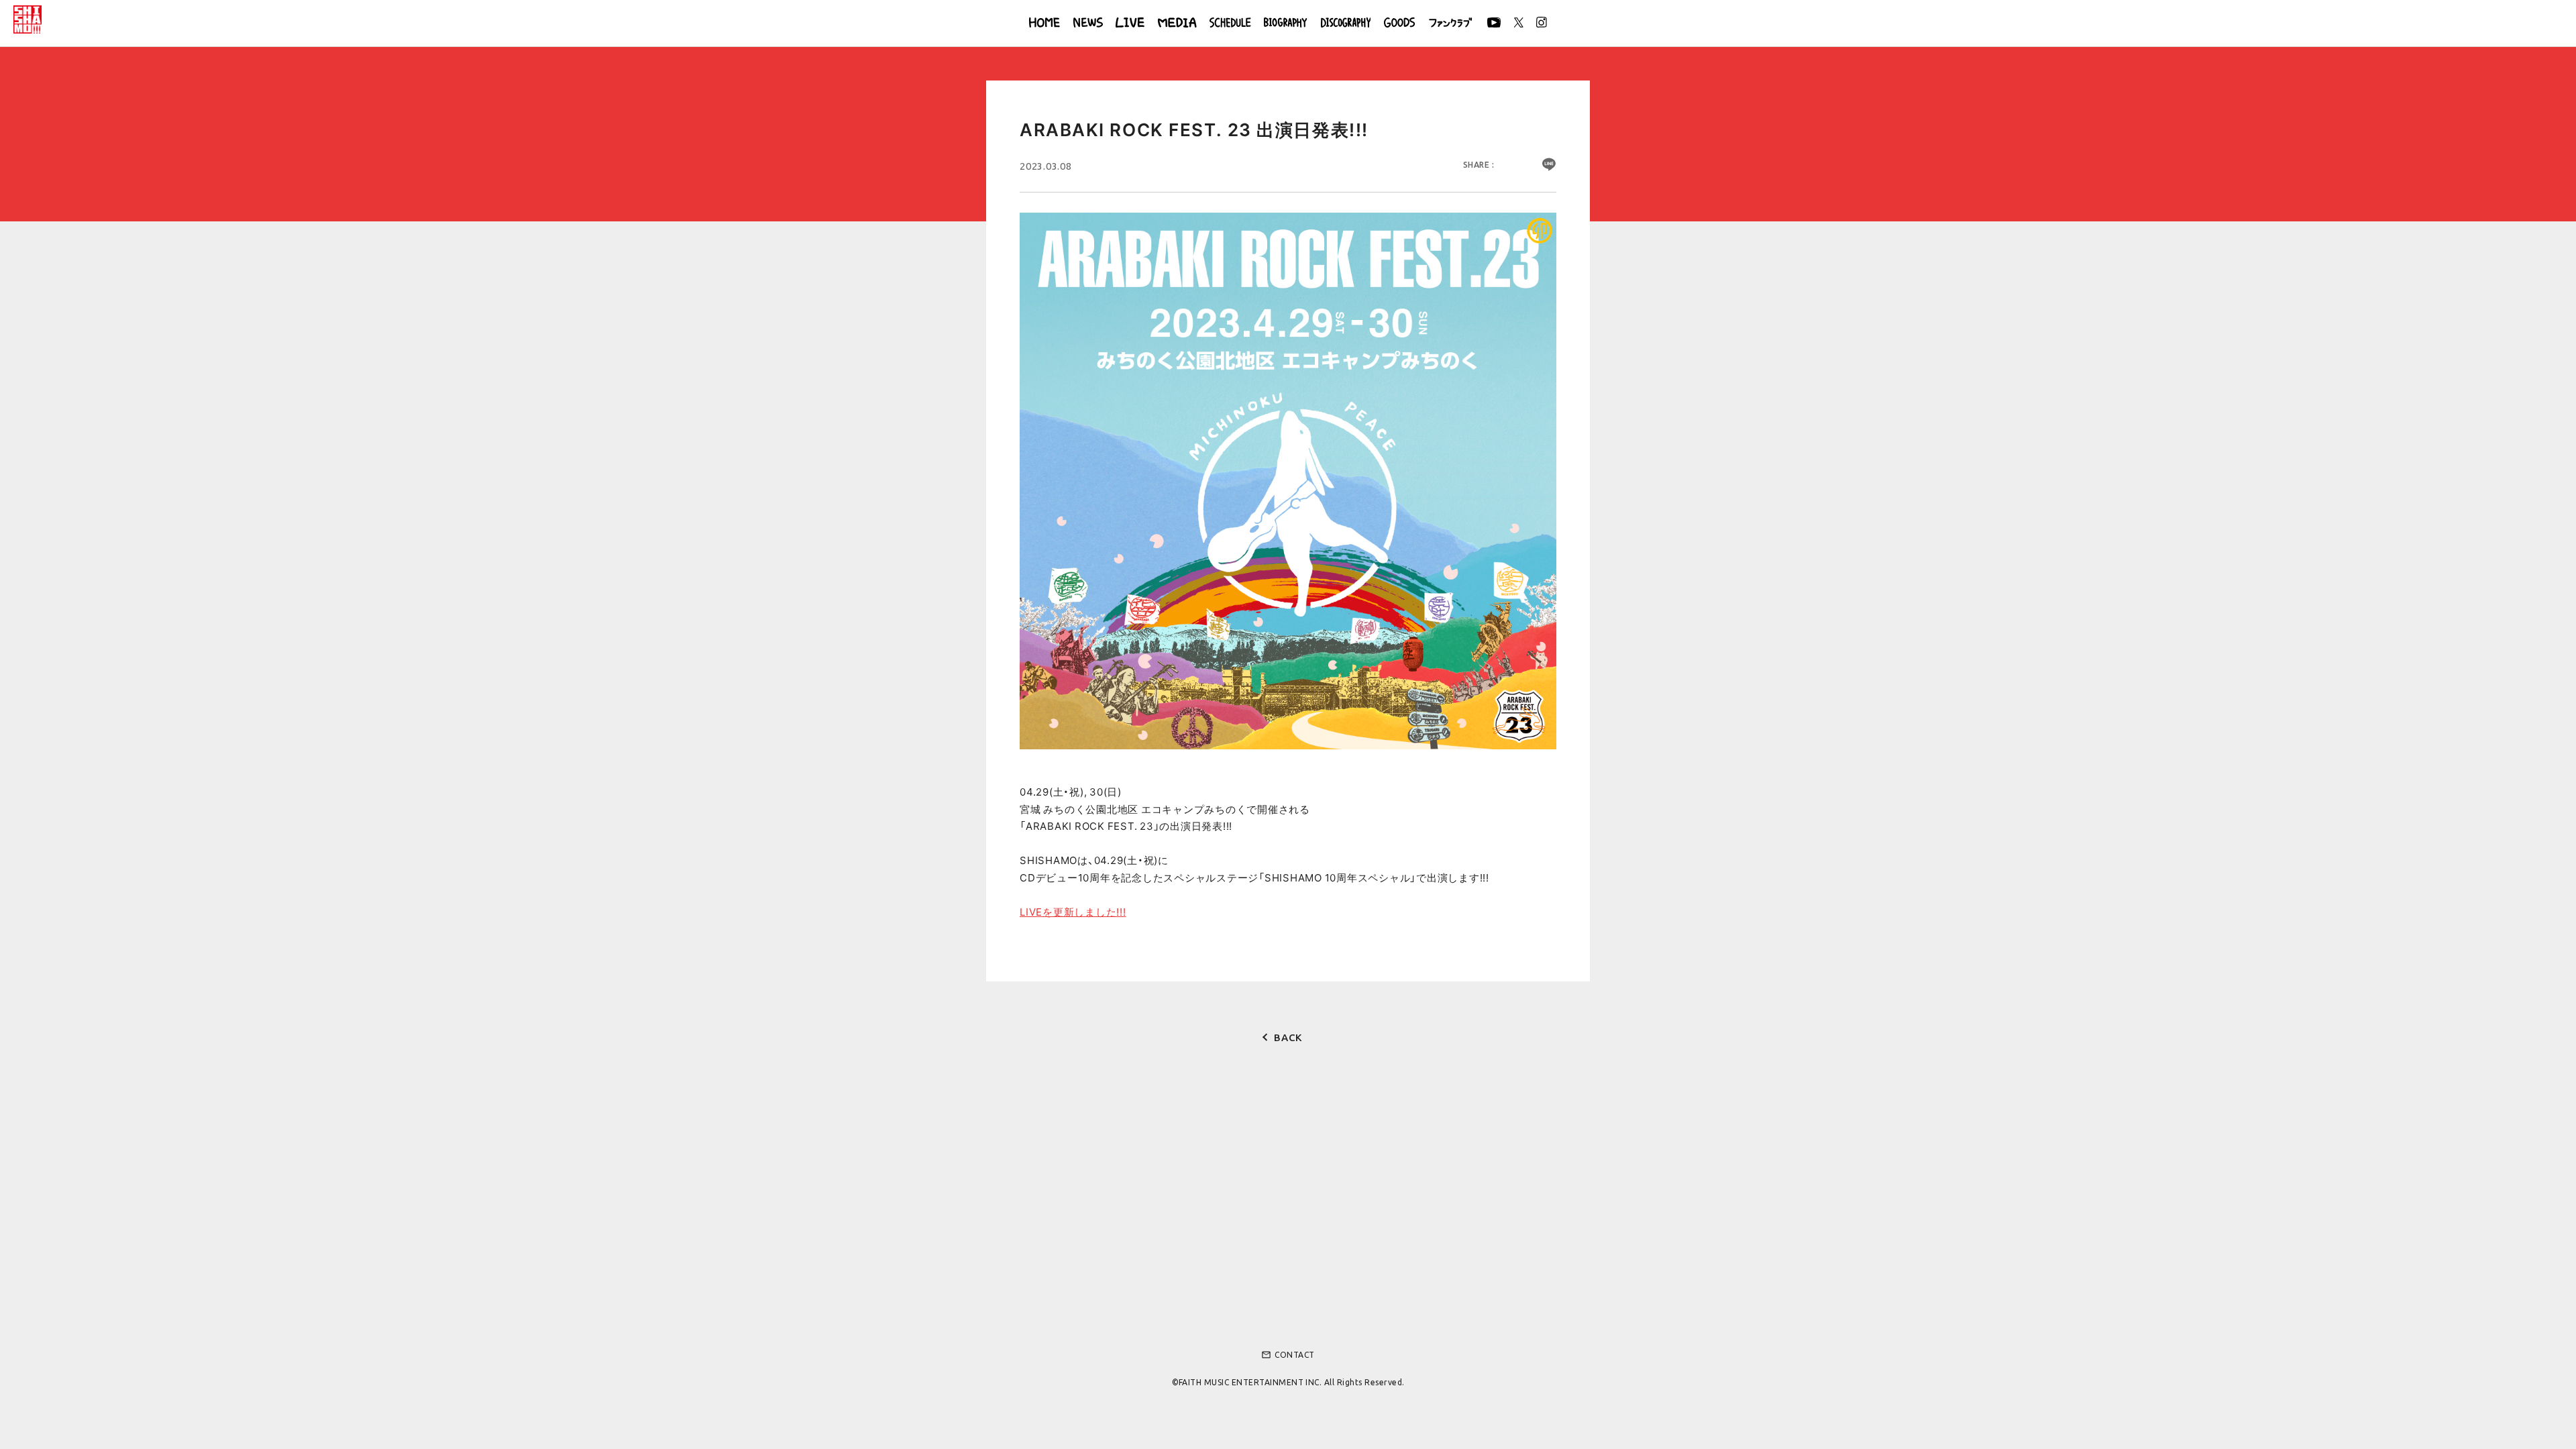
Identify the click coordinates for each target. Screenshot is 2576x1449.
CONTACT (1288, 1355)
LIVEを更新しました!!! (1073, 912)
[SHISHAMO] (28, 19)
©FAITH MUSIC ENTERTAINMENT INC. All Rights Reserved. (1288, 1382)
